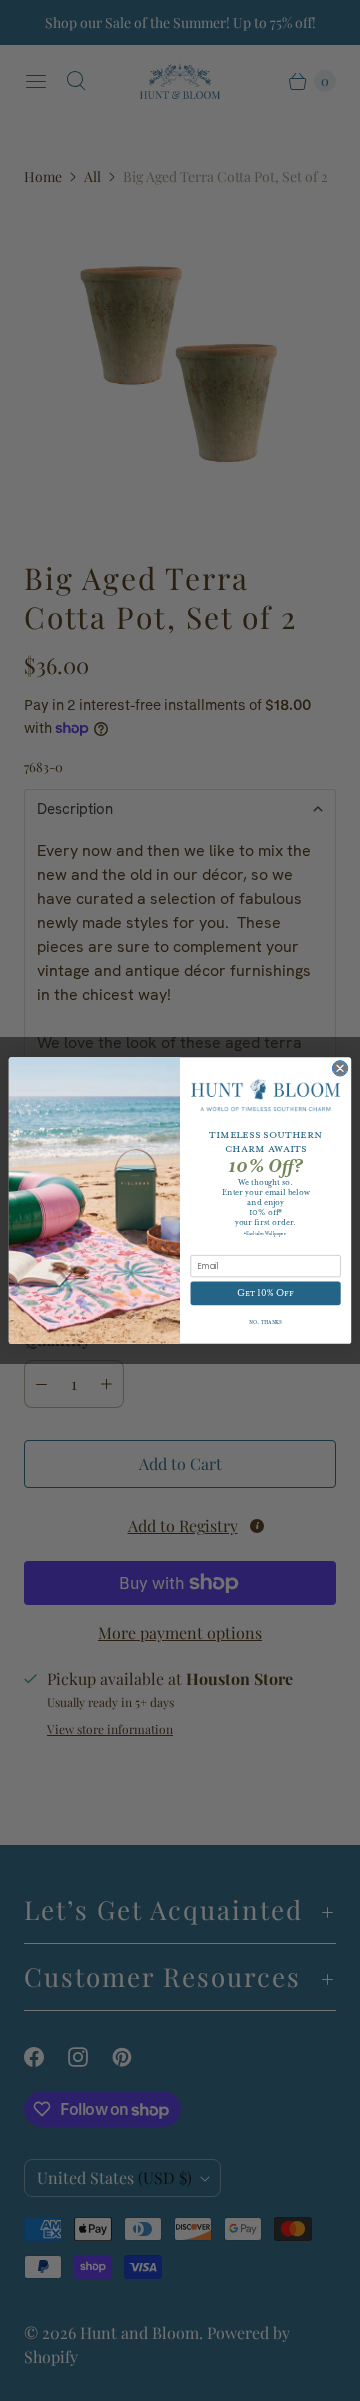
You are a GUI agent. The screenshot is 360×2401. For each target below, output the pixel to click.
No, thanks (266, 1322)
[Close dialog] (339, 1068)
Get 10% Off (265, 1293)
